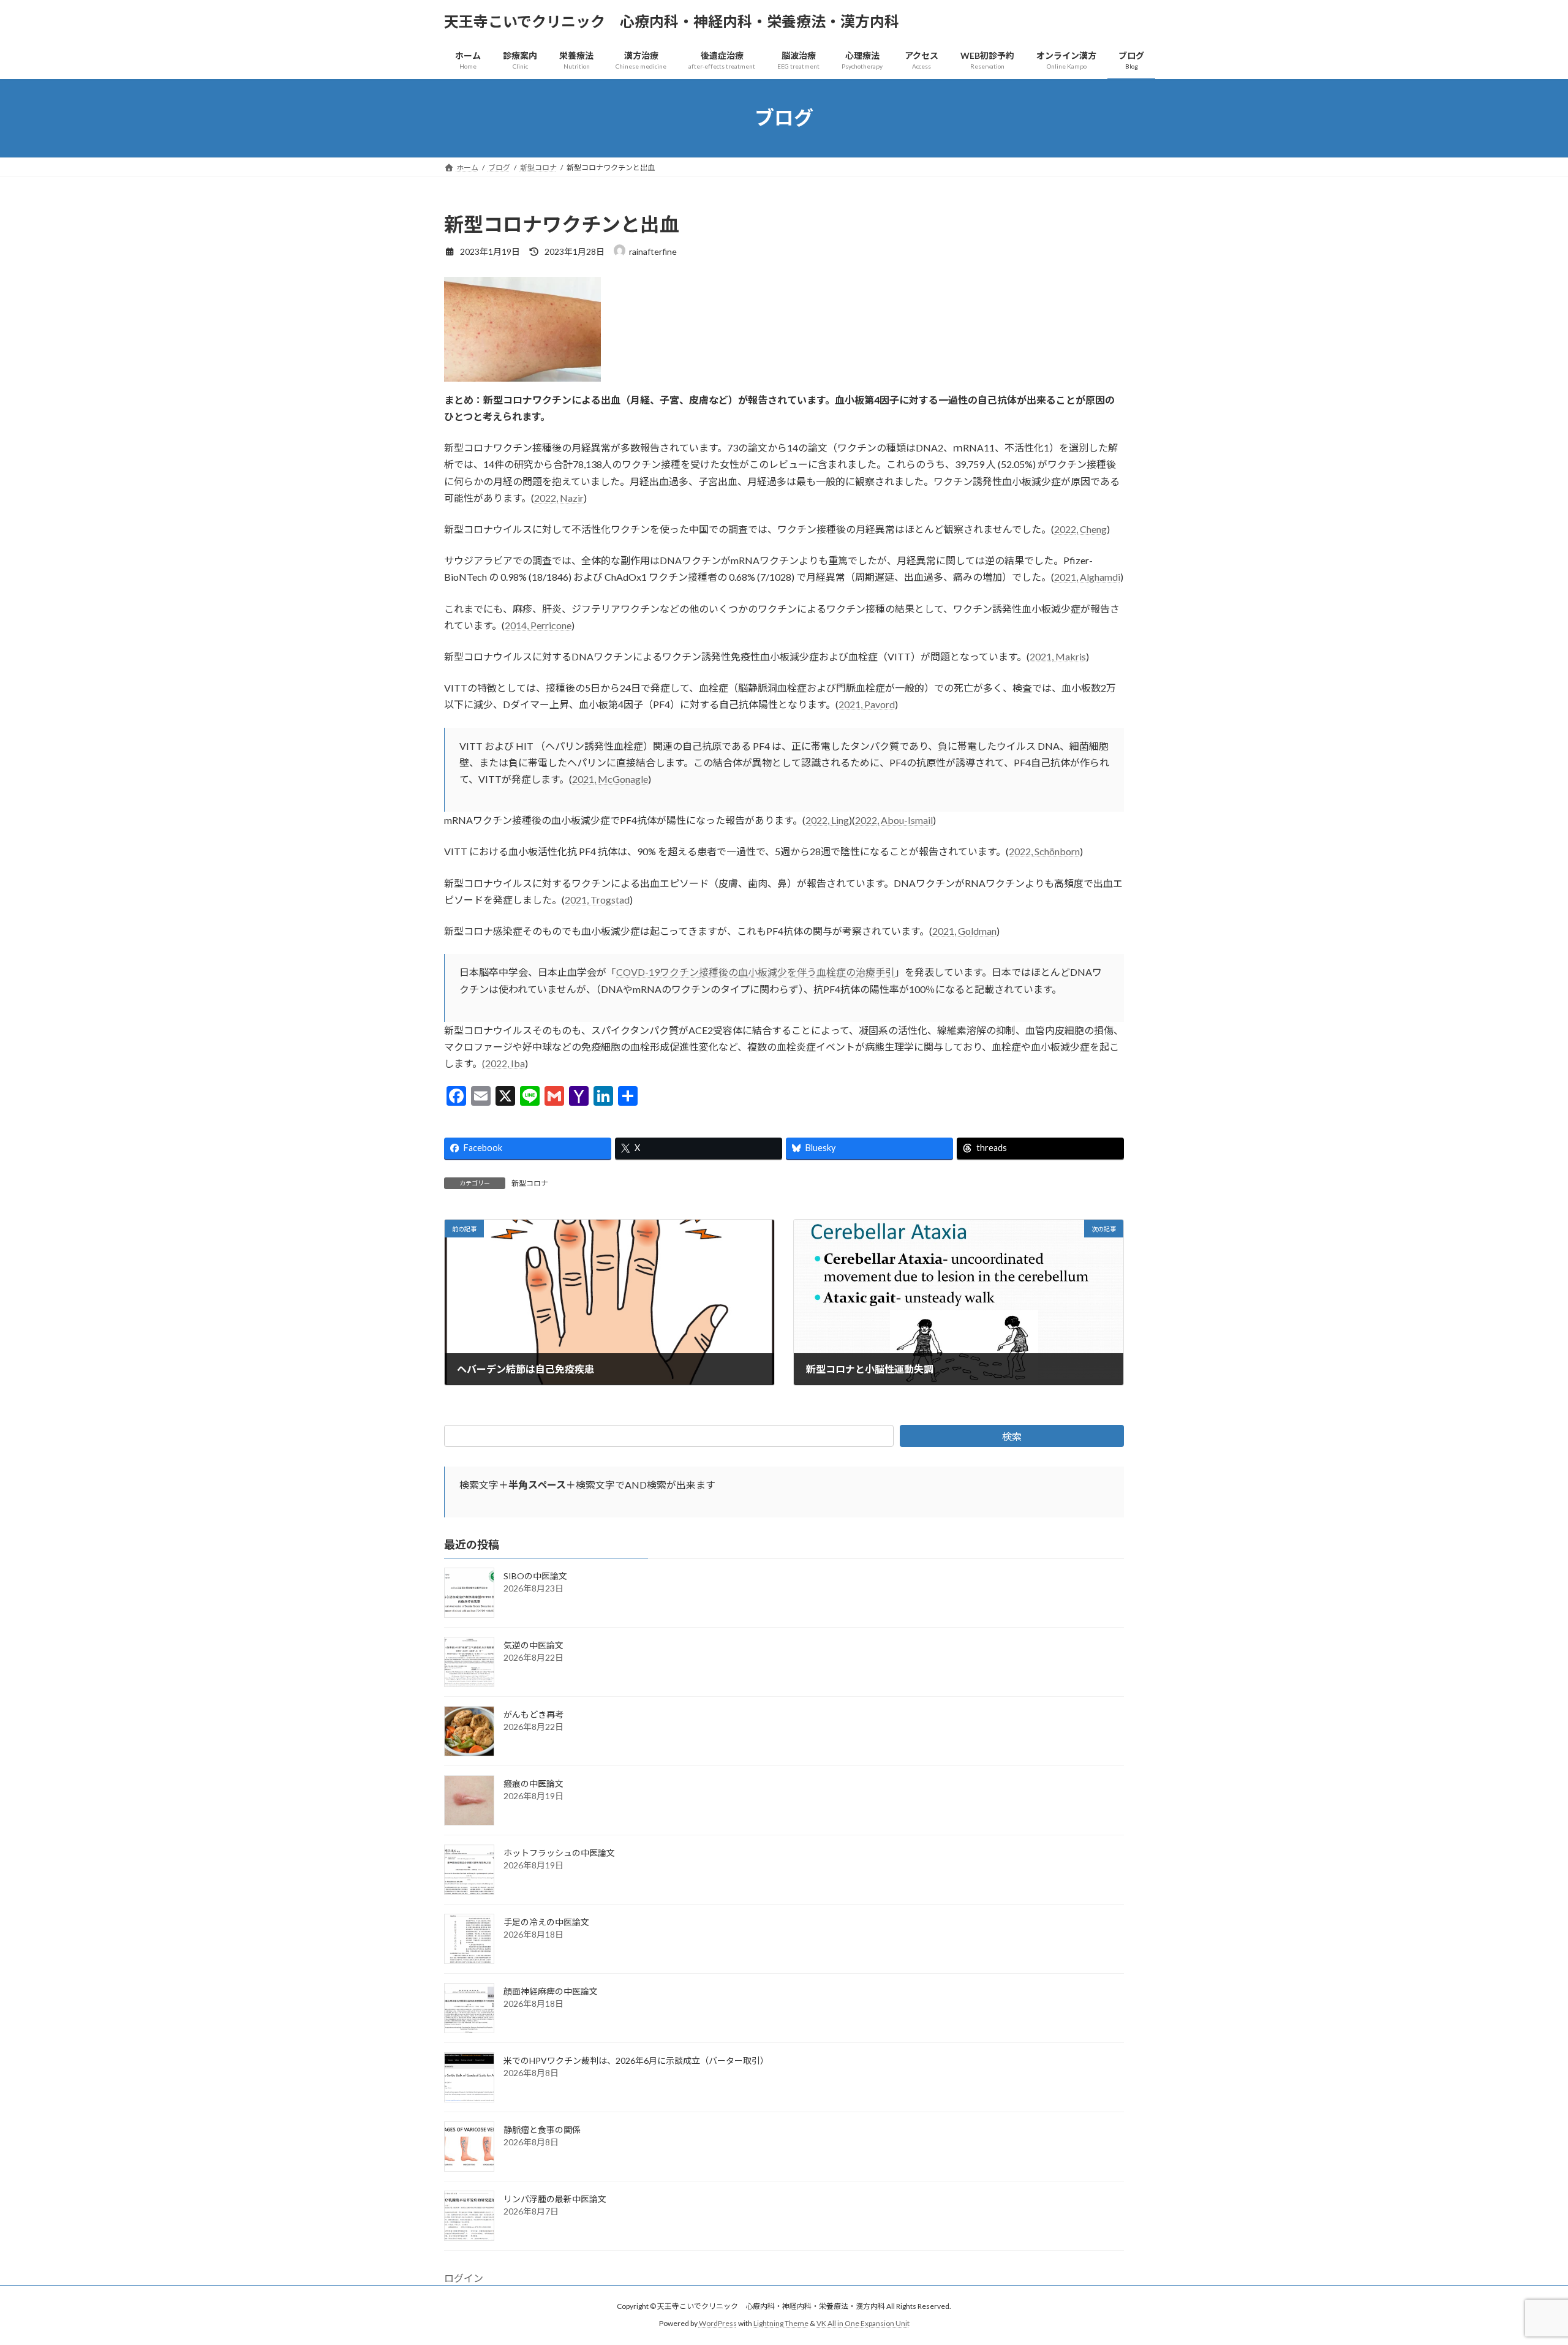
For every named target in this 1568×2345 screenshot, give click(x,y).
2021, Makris (1058, 656)
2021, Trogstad (597, 900)
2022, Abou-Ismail (894, 820)
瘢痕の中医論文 (533, 1784)
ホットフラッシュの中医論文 (559, 1853)
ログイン (464, 2278)
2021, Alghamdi (1087, 577)
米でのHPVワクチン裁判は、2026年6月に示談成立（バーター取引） (636, 2060)
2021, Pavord (867, 704)
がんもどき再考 (533, 1714)
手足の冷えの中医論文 (546, 1922)
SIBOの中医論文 (535, 1576)
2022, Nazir (559, 498)
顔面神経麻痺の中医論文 (551, 1991)
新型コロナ (530, 1183)
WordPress (718, 2324)
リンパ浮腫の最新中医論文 (555, 2199)
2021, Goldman (964, 931)
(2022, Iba (503, 1063)
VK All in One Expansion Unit (863, 2324)
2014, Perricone (538, 625)
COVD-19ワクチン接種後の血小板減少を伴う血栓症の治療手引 (756, 972)
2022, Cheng (1080, 529)
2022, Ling (827, 820)
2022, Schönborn (1044, 851)
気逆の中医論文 (533, 1645)
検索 (1012, 1436)
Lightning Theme (781, 2324)
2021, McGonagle (610, 779)
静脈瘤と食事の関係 (542, 2130)
